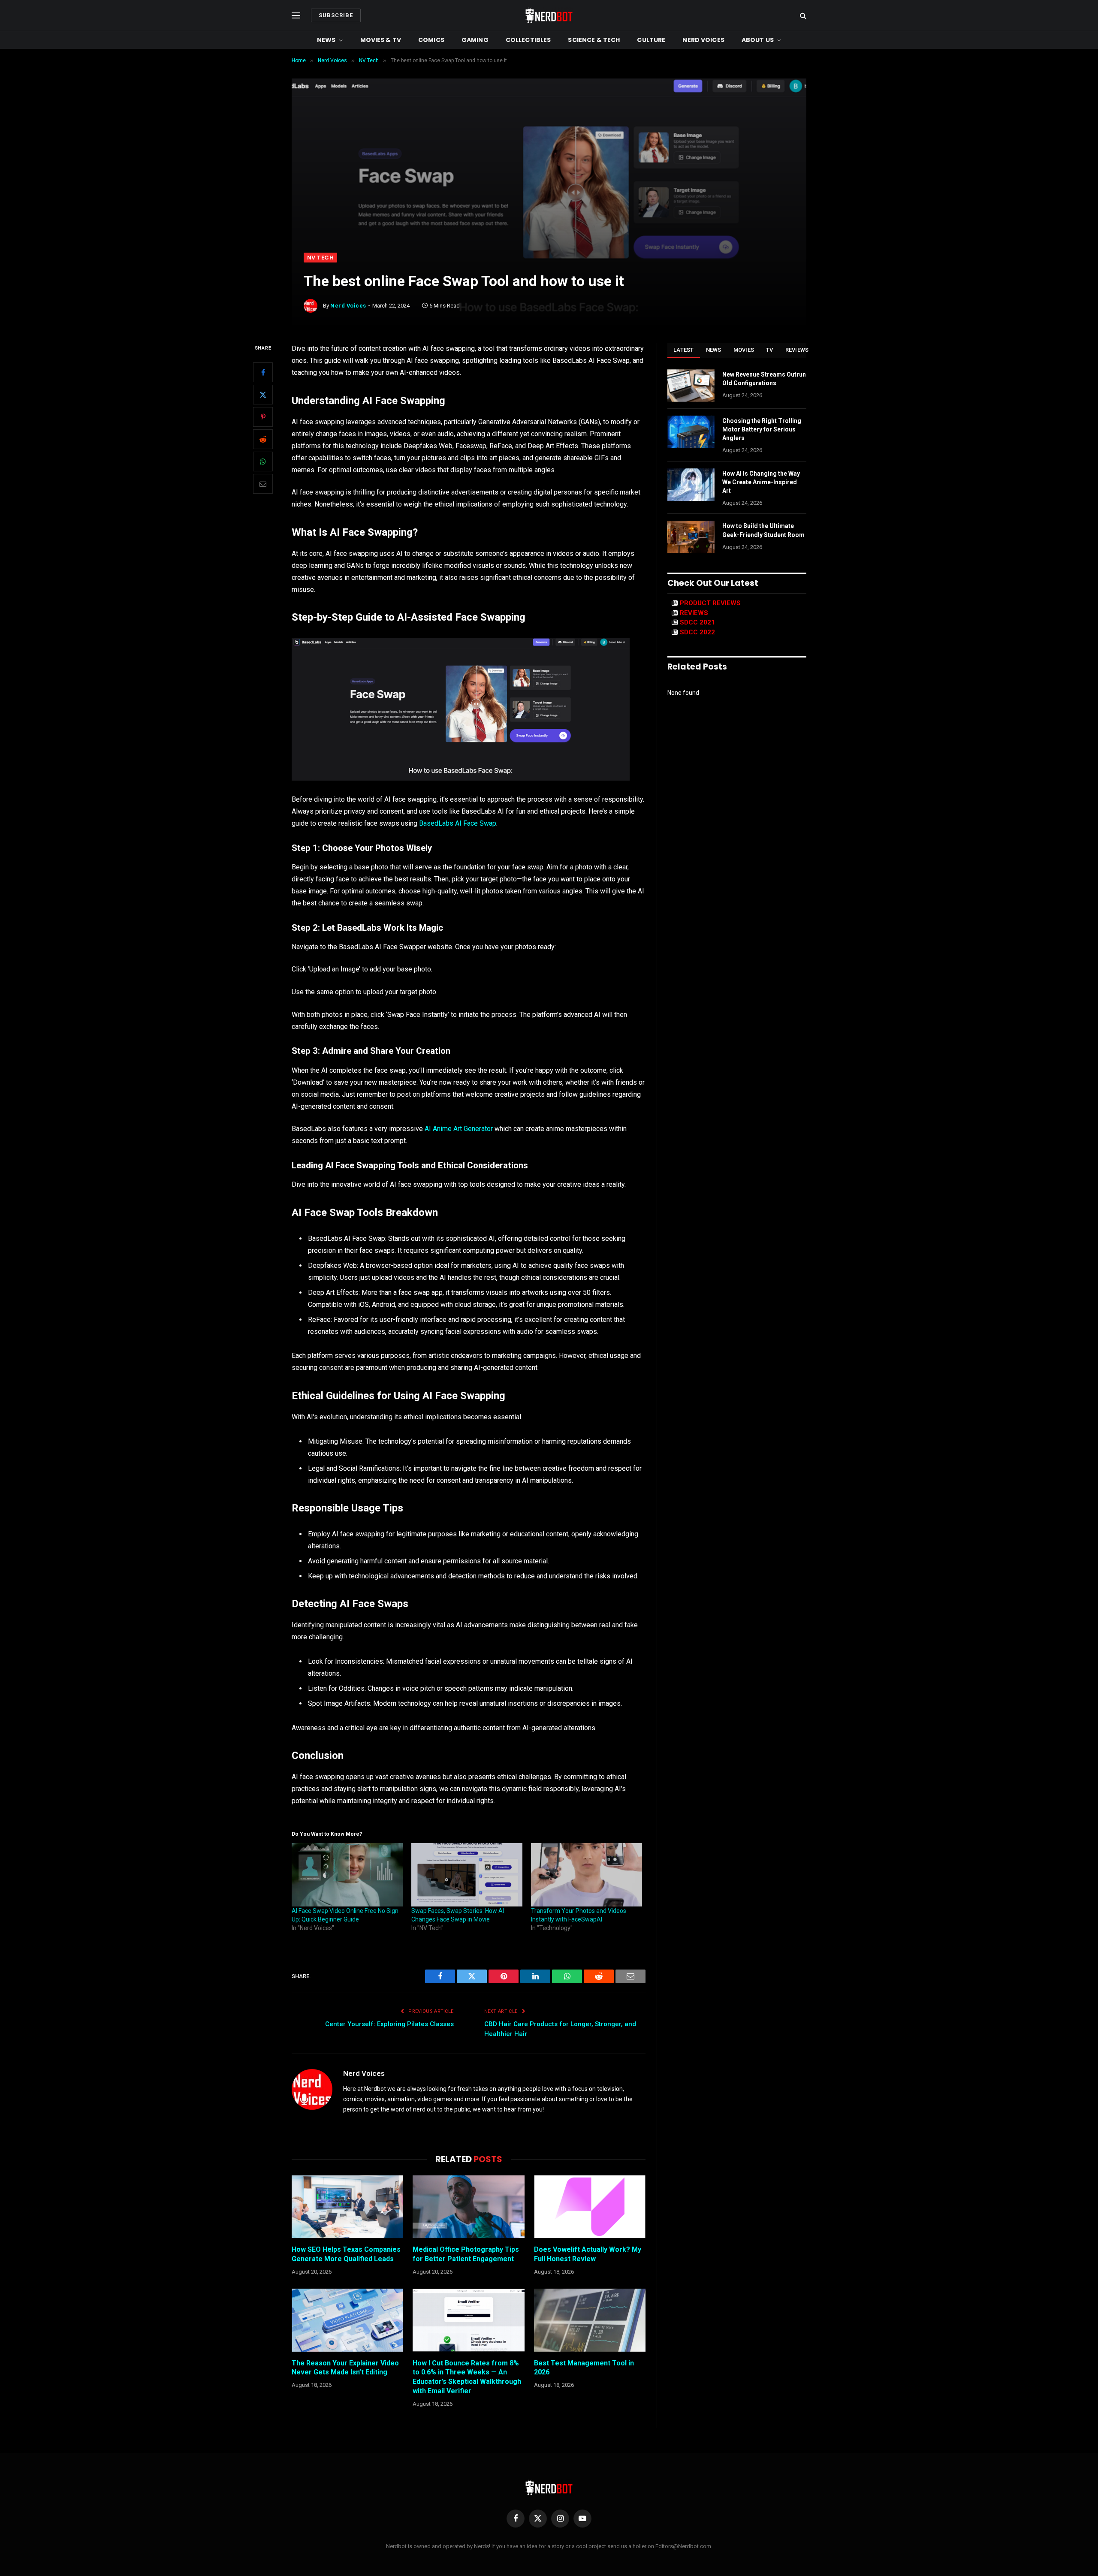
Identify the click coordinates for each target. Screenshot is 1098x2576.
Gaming (475, 40)
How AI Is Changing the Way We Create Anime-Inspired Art (761, 482)
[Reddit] (263, 440)
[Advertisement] (549, 188)
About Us (758, 40)
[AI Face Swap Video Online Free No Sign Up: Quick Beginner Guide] (347, 1875)
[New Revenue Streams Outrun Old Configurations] (691, 386)
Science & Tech (594, 40)
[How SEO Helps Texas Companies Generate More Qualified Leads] (347, 2207)
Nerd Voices (703, 40)
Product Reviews (710, 603)
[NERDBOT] (549, 15)
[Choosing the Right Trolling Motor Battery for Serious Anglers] (691, 432)
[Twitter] (263, 395)
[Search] (802, 16)
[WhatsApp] (263, 462)
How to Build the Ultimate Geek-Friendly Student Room (763, 530)
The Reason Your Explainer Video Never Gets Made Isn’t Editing (345, 2368)
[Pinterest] (263, 417)
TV (770, 350)
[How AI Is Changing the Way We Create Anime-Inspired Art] (691, 485)
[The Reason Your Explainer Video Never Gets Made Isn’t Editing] (347, 2320)
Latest (684, 350)
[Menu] (296, 16)
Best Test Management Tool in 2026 (584, 2368)
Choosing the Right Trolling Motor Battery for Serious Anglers (762, 429)
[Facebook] (263, 373)
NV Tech (320, 258)
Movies (744, 350)
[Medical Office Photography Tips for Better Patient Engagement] (468, 2207)
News (326, 40)
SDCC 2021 (697, 622)
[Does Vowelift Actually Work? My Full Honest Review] (590, 2207)
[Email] (263, 484)
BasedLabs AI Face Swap (458, 823)
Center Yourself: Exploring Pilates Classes (389, 2024)
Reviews (797, 350)
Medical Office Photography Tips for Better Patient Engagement (466, 2254)
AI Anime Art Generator (459, 1129)
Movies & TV (381, 40)
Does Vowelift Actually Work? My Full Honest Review (588, 2254)
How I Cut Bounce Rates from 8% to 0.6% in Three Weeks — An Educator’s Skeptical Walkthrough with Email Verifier (467, 2377)
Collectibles (528, 40)
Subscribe (336, 15)
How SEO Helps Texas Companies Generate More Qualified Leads (346, 2254)
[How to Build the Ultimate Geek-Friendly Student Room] (691, 537)
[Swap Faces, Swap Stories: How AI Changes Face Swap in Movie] (467, 1875)
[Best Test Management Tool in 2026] (590, 2320)
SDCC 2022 (697, 632)
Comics (431, 40)
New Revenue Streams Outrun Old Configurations (764, 379)
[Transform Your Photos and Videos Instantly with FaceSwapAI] (587, 1875)
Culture (651, 40)
